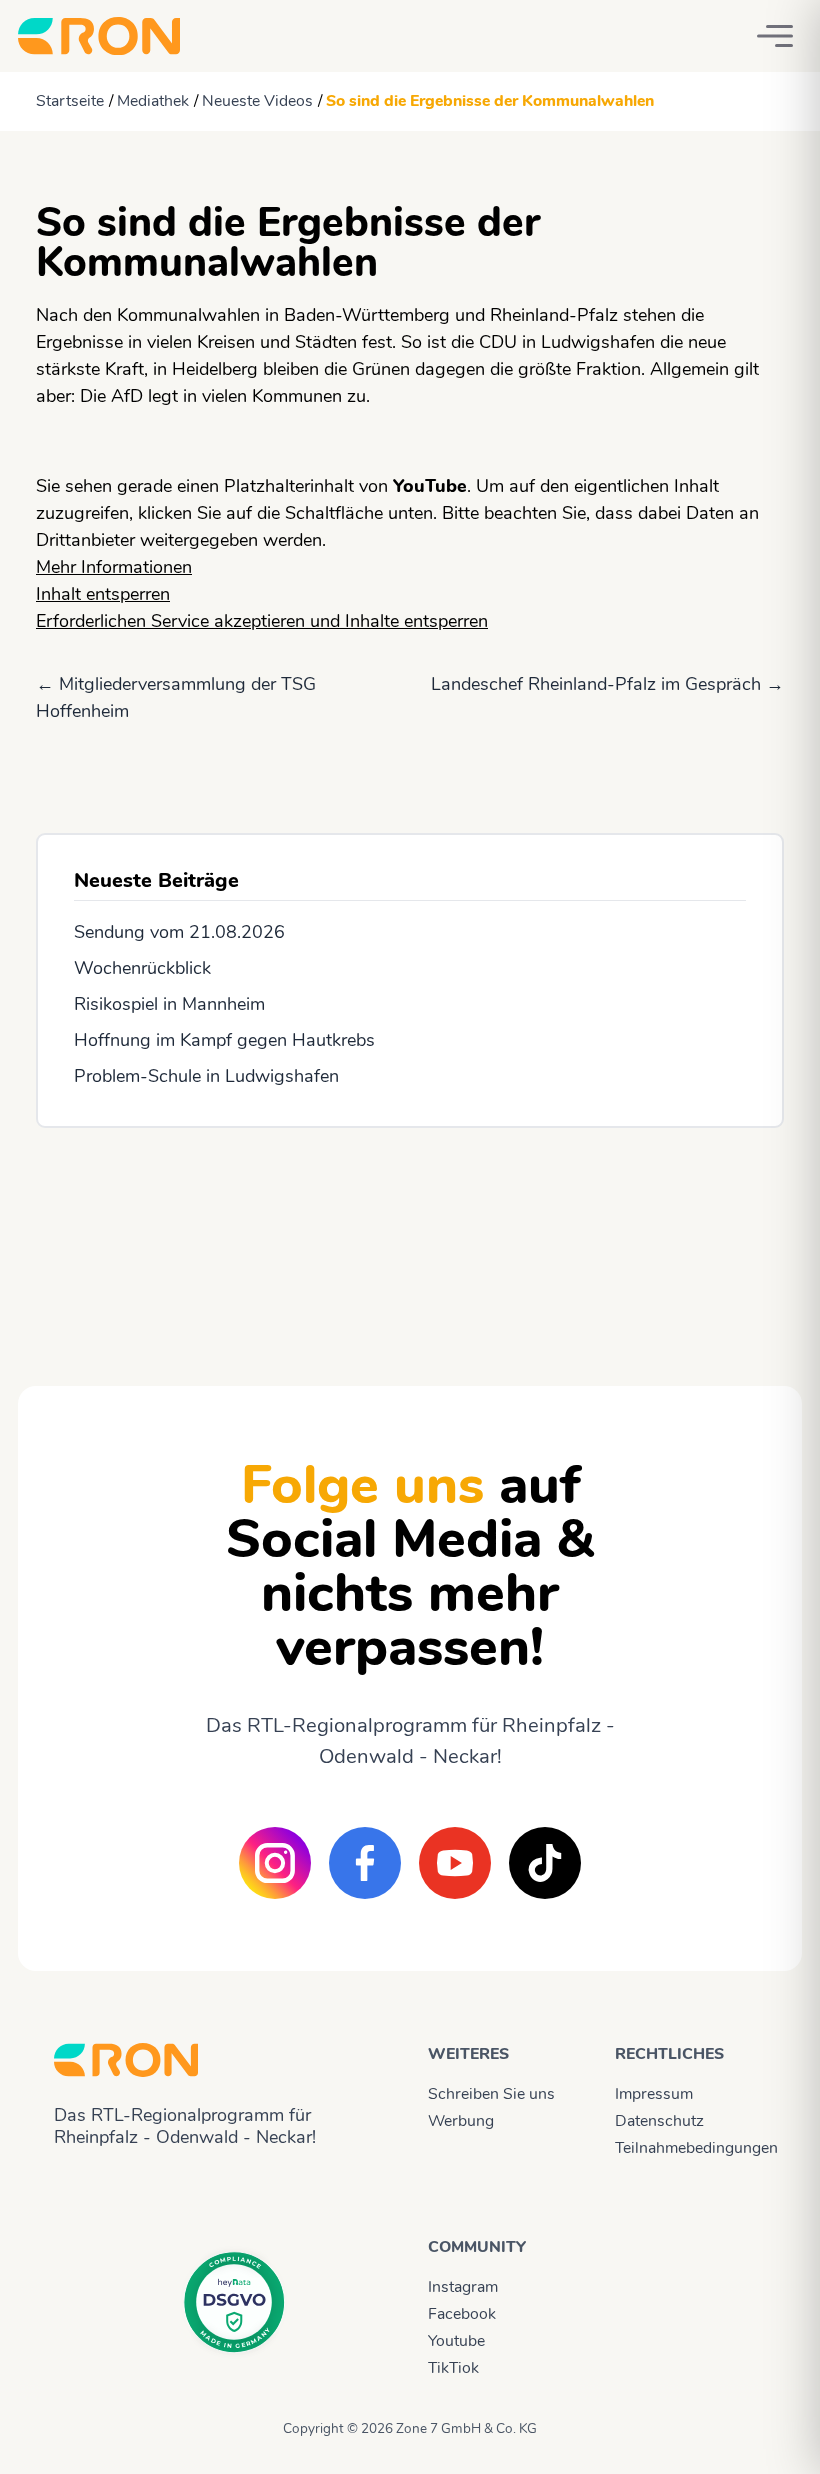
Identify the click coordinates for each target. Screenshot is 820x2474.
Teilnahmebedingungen (690, 2148)
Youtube (456, 2341)
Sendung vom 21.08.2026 (179, 932)
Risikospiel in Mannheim (169, 1004)
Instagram (463, 2287)
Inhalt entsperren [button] (103, 594)
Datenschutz (659, 2121)
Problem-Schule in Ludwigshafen (206, 1076)
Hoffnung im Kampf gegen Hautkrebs (224, 1040)
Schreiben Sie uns (491, 2094)
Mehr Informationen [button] (114, 567)
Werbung (461, 2121)
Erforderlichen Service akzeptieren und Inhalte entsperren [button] (262, 621)
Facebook (462, 2314)
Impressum (654, 2094)
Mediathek (153, 101)
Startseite (70, 101)
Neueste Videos (257, 101)
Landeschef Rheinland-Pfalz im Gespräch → (607, 684)
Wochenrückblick (142, 968)
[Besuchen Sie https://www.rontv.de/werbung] (410, 1239)
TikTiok (453, 2368)
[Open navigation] (775, 36)
